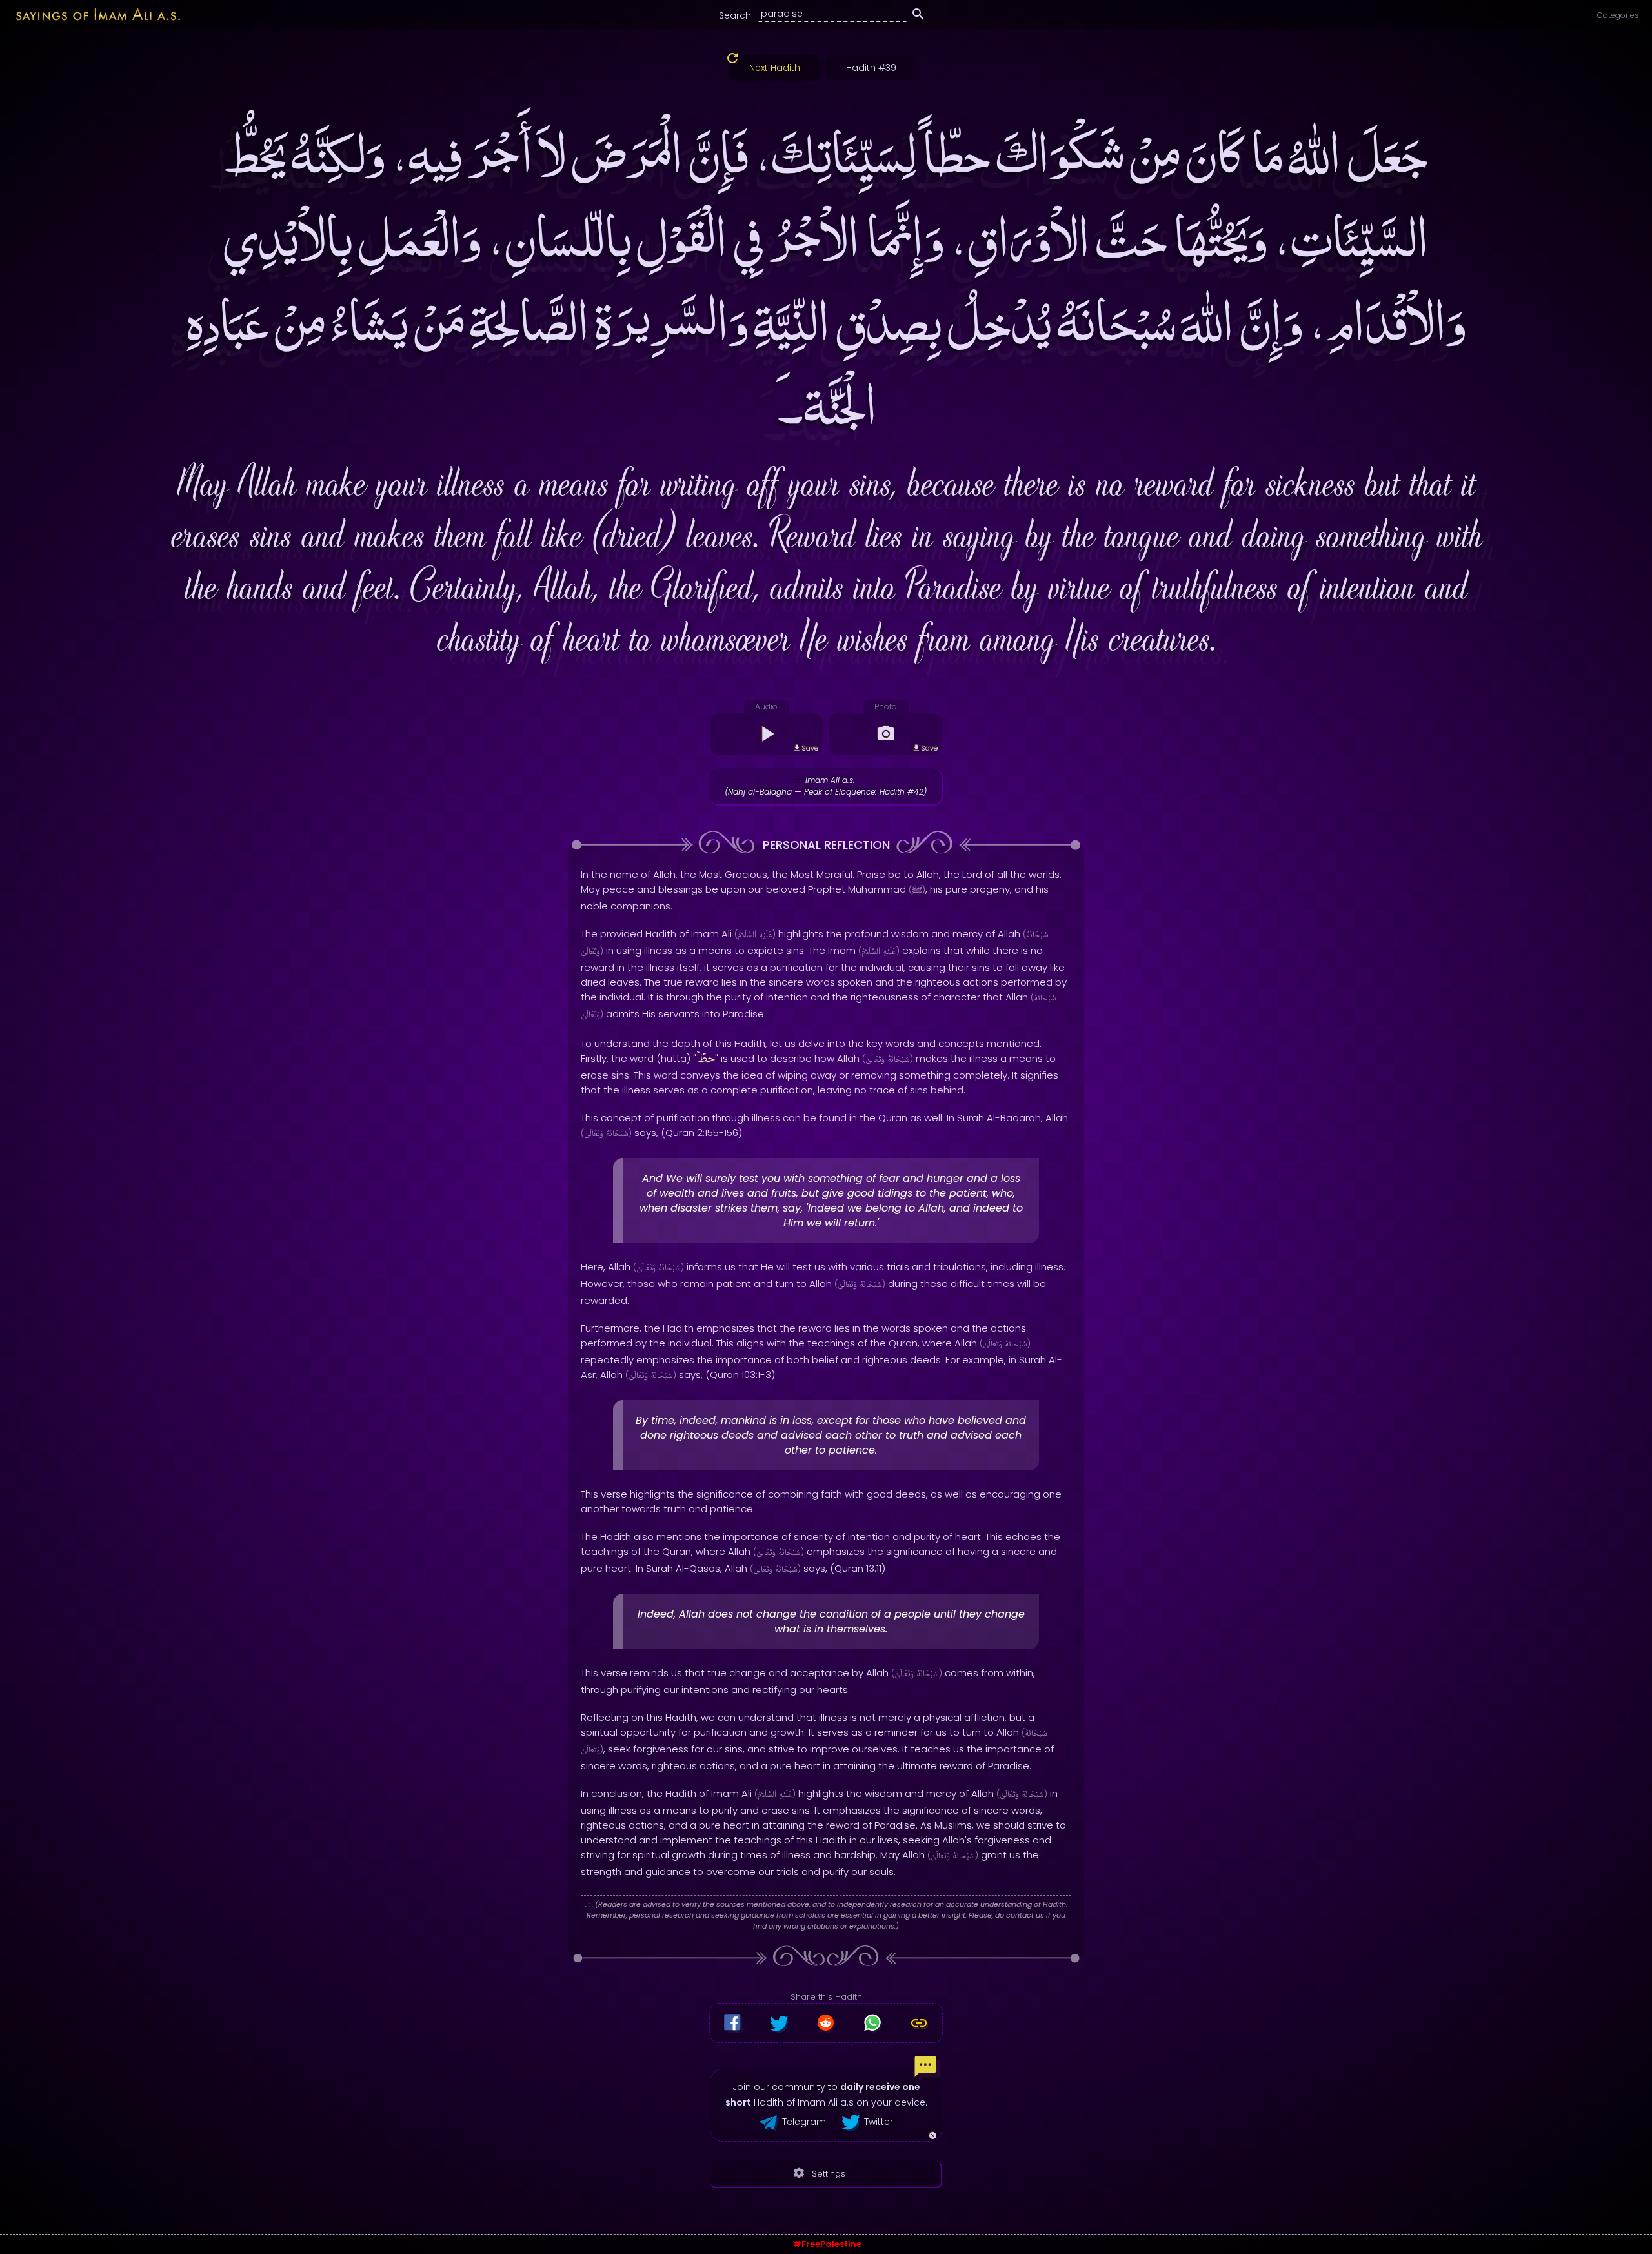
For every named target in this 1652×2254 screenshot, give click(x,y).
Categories (1618, 15)
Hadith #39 (871, 68)
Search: (736, 15)
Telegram (804, 2122)
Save (810, 748)
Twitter (879, 2122)
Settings (819, 2173)
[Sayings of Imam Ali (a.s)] (91, 14)
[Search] (918, 16)
